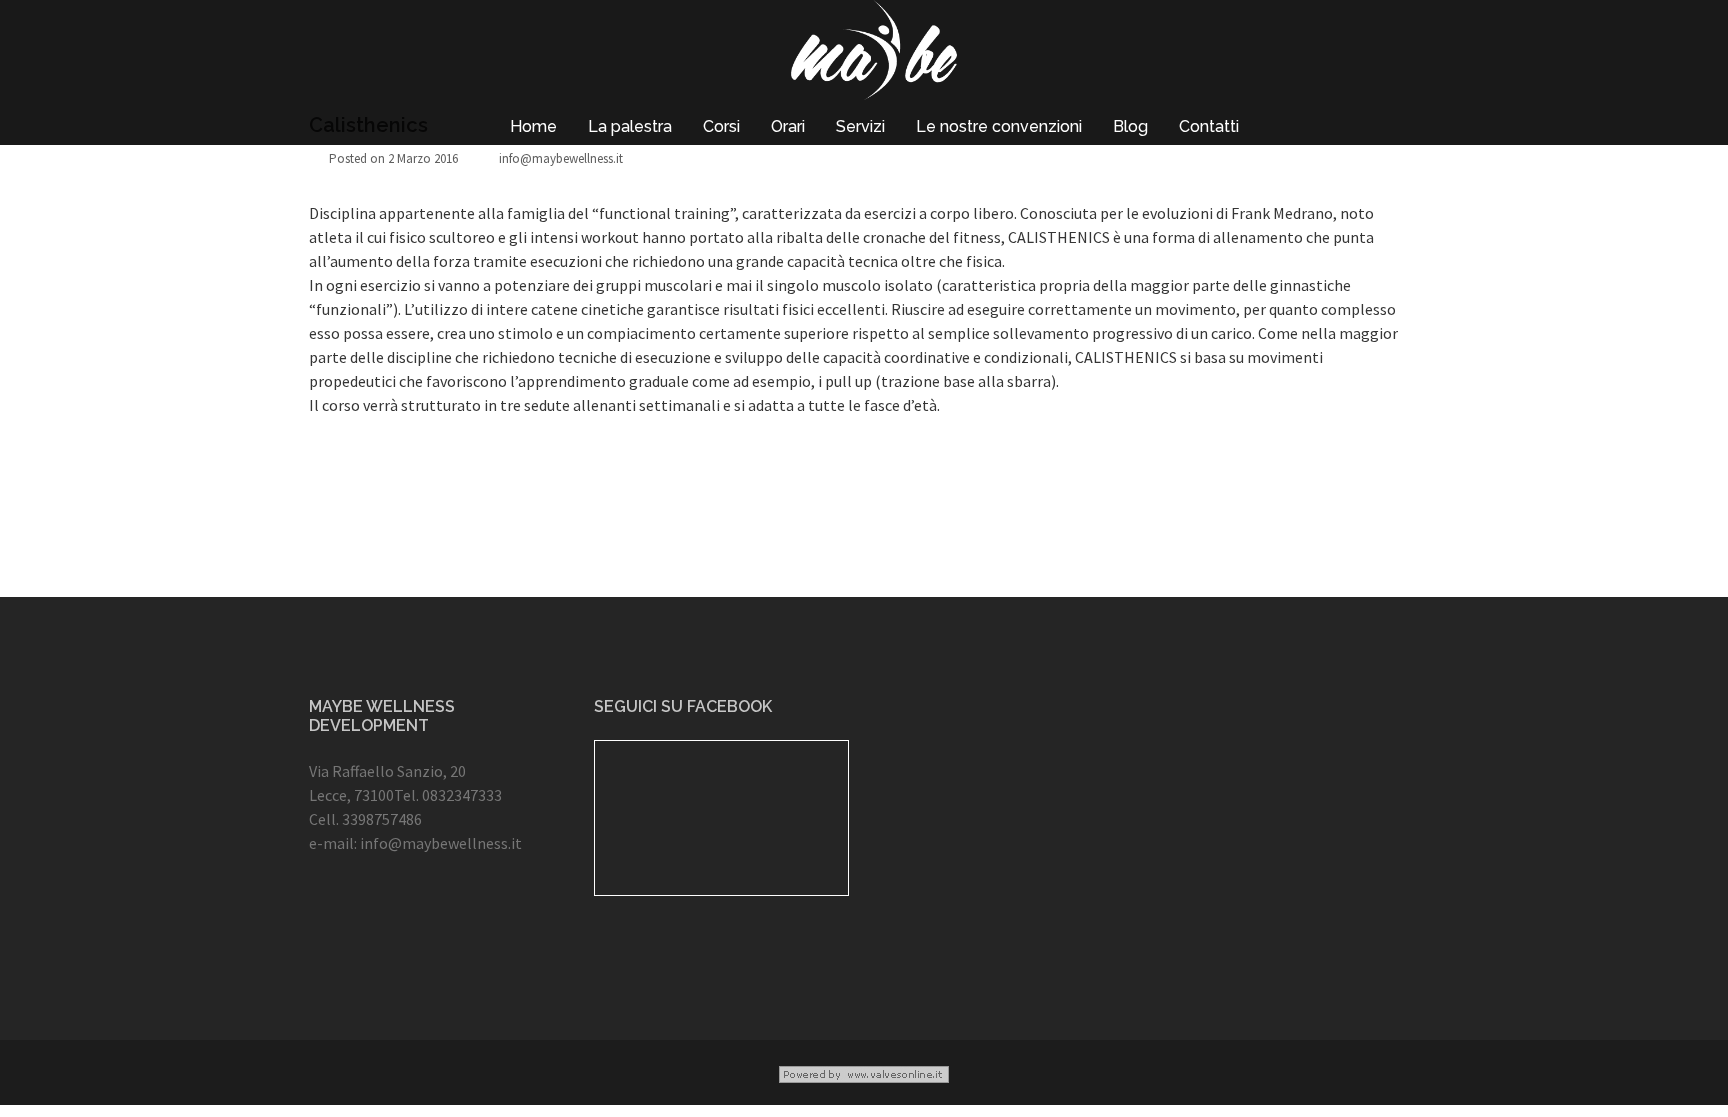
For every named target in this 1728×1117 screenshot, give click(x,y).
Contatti (1209, 126)
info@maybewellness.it (561, 158)
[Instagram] (387, 926)
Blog (1130, 126)
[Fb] (328, 926)
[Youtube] (446, 926)
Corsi (721, 126)
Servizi (860, 126)
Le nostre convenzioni (999, 126)
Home (533, 126)
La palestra (630, 126)
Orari (788, 126)
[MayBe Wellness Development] (874, 55)
